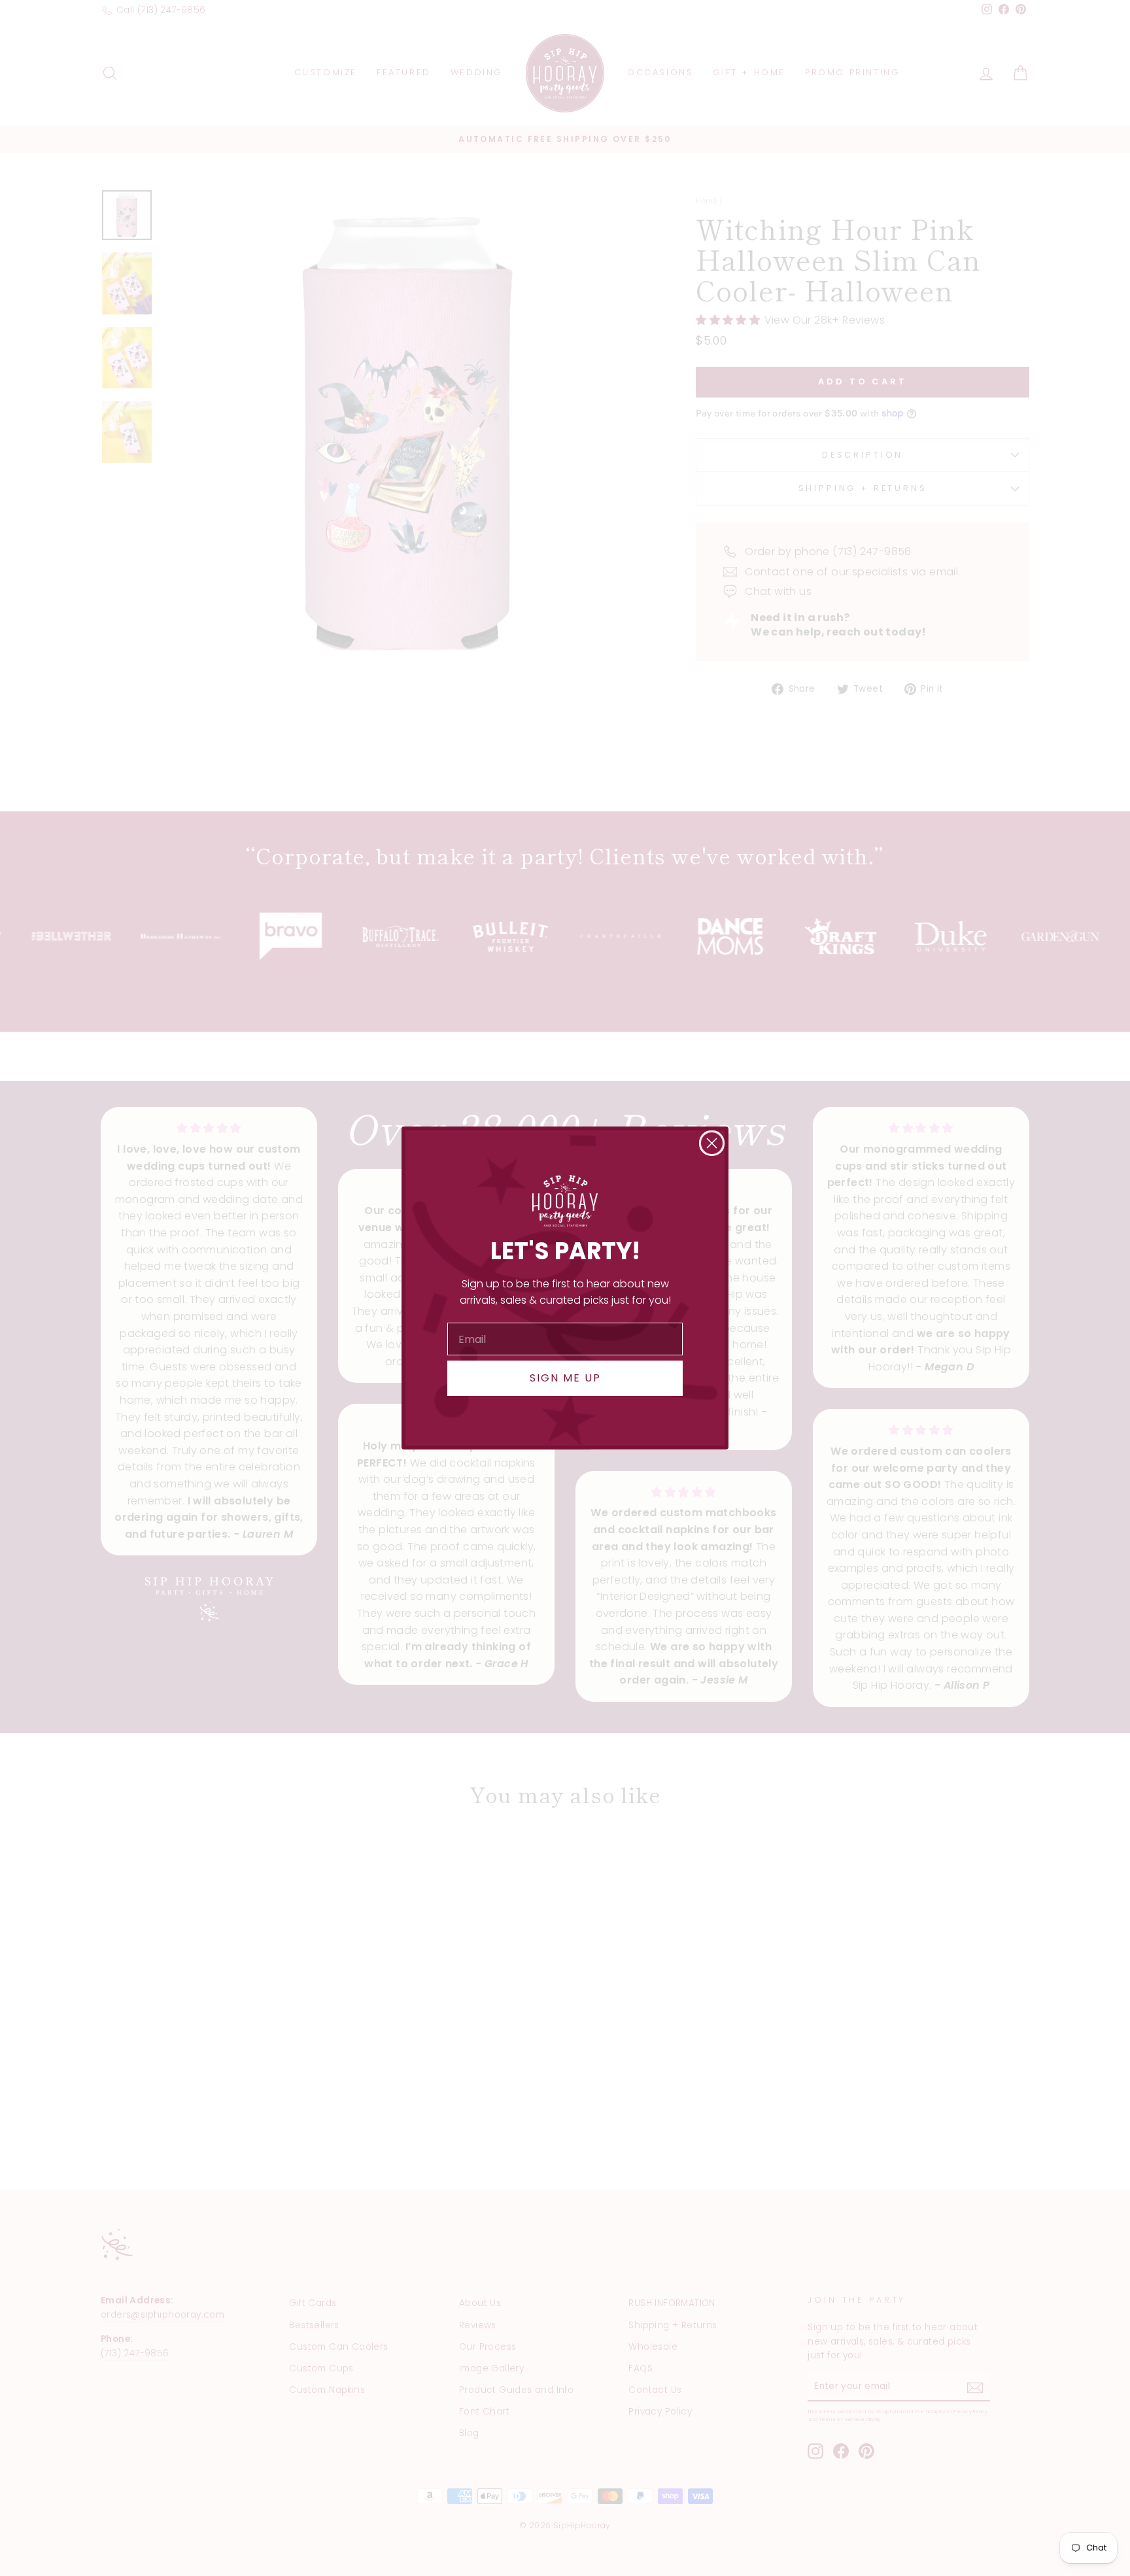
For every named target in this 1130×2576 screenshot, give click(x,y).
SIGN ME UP (565, 1378)
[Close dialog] (712, 1143)
